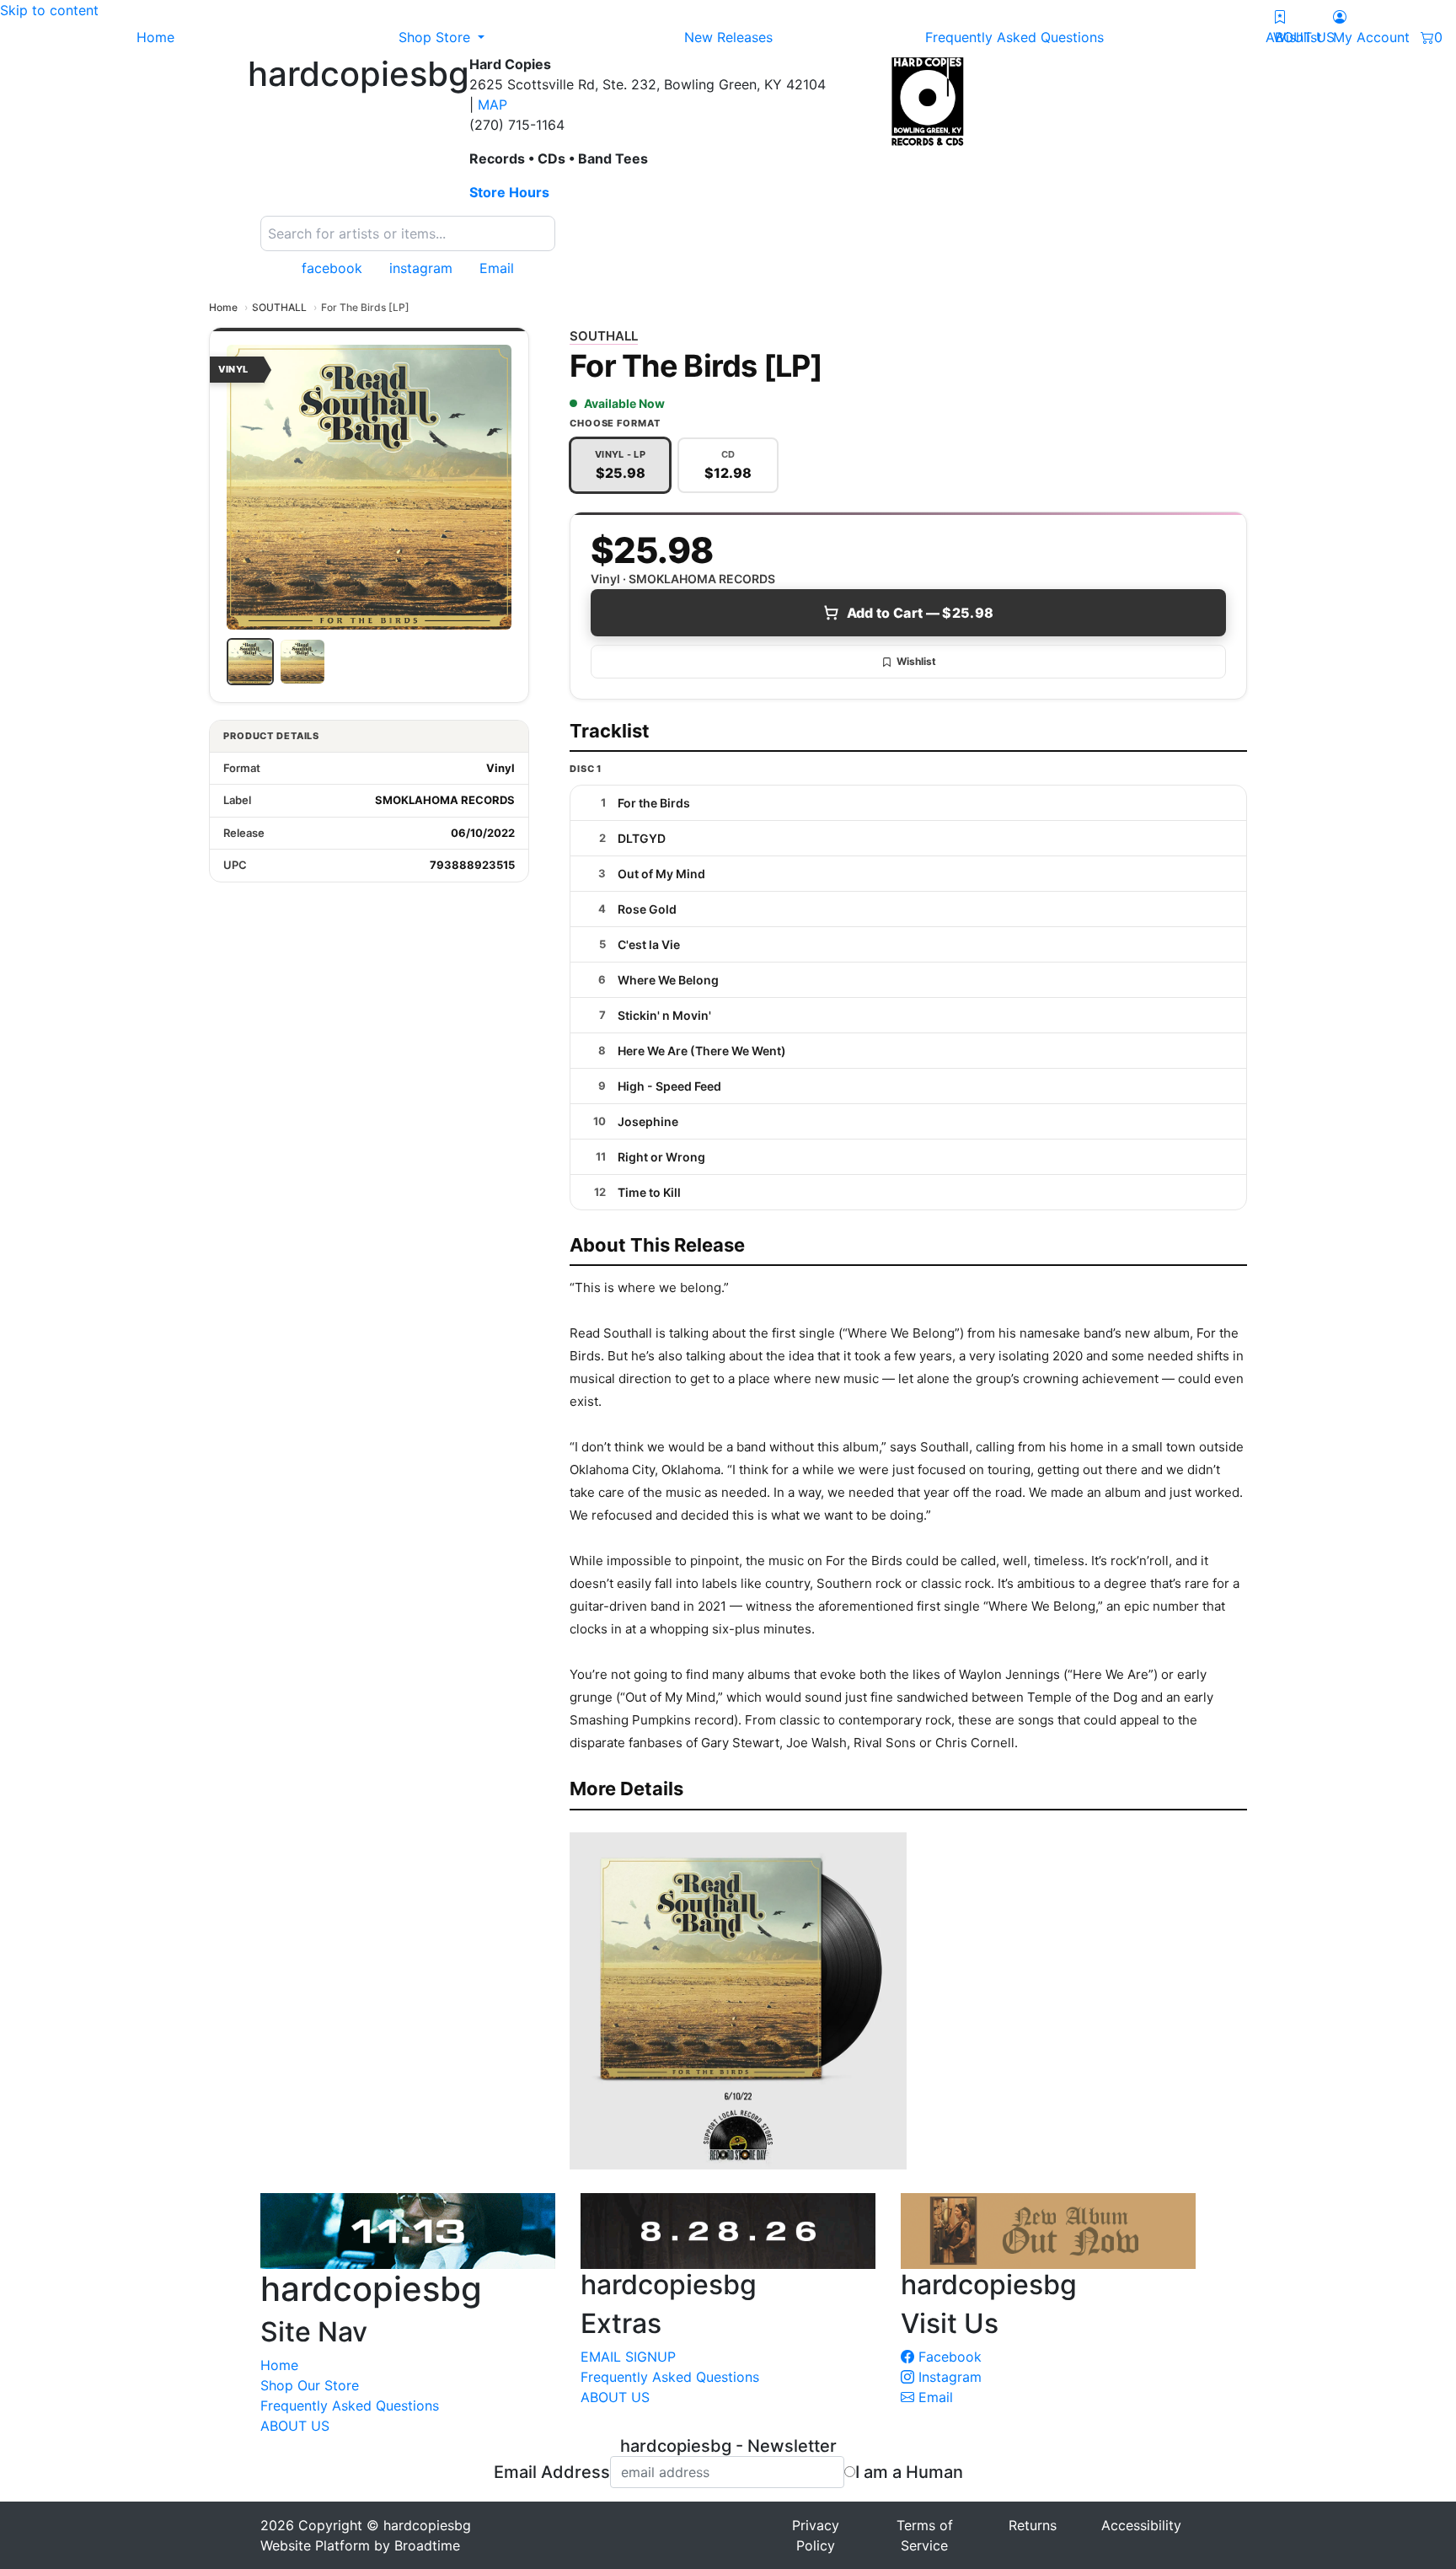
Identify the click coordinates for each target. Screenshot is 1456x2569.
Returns (1033, 2525)
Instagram (948, 2377)
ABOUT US (295, 2426)
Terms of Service (925, 2535)
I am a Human (909, 2472)
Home (223, 307)
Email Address (552, 2472)
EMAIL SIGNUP (628, 2357)
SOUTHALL (279, 307)
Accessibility (1141, 2525)
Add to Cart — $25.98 (920, 613)
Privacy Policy (816, 2535)
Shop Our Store (310, 2385)
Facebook (948, 2357)
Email (934, 2397)
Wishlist (916, 661)
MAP (492, 105)
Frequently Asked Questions (350, 2405)
